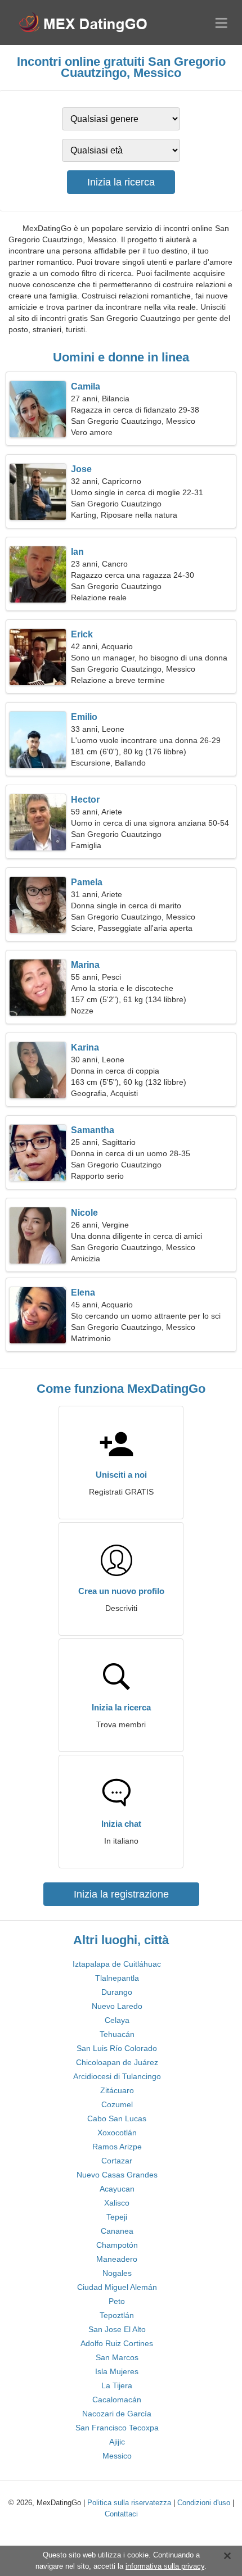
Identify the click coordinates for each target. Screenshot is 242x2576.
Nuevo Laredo (117, 2006)
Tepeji (117, 2217)
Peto (117, 2301)
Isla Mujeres (117, 2371)
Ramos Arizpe (117, 2147)
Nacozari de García (117, 2414)
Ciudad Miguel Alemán (117, 2287)
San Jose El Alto (117, 2329)
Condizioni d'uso (204, 2503)
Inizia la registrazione (121, 1894)
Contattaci (121, 2514)
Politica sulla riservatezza (129, 2503)
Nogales (117, 2273)
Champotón (117, 2245)
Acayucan (117, 2189)
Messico (117, 2456)
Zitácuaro (117, 2090)
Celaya (117, 2020)
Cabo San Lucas (117, 2118)
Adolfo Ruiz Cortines (117, 2343)
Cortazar (117, 2161)
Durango (117, 1992)
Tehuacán (117, 2034)
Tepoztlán (117, 2315)
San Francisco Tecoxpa (117, 2428)
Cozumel (117, 2104)
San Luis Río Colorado (117, 2048)
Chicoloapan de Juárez (117, 2062)
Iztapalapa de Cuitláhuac (117, 1964)
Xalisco (117, 2203)
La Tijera (117, 2385)
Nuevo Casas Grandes (117, 2175)
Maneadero (117, 2259)
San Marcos (117, 2357)
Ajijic (117, 2442)
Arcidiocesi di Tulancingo (117, 2076)
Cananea (117, 2231)
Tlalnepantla (117, 1978)
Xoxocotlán (117, 2133)
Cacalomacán (117, 2400)
